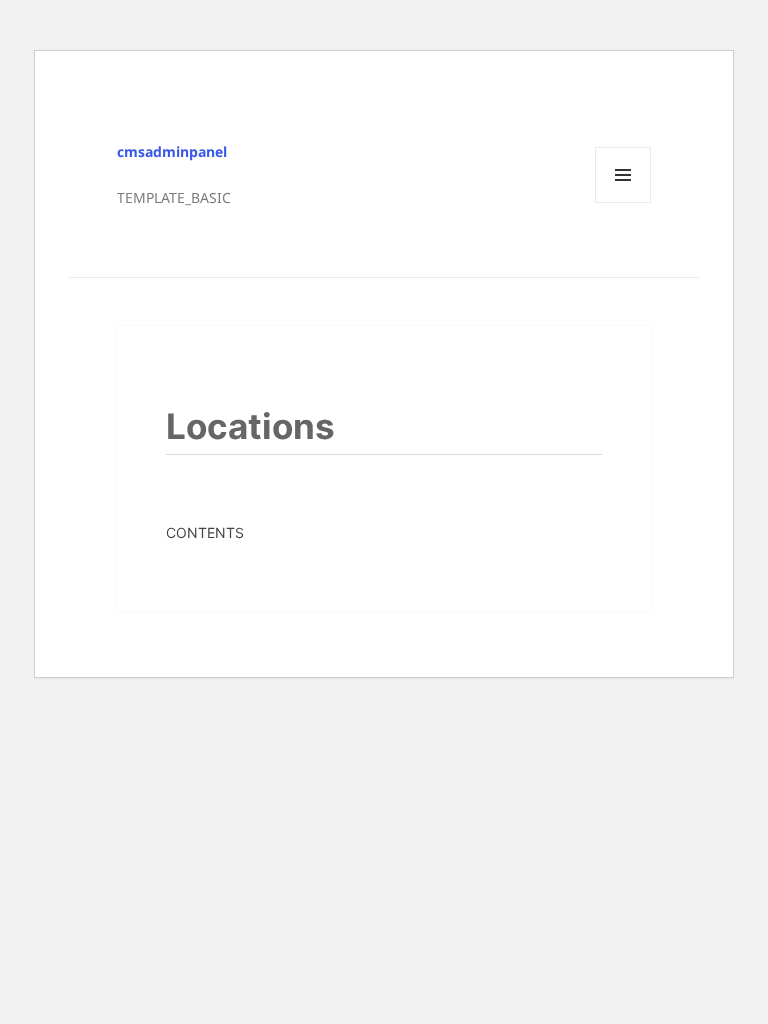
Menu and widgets (623, 202)
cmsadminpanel (172, 151)
